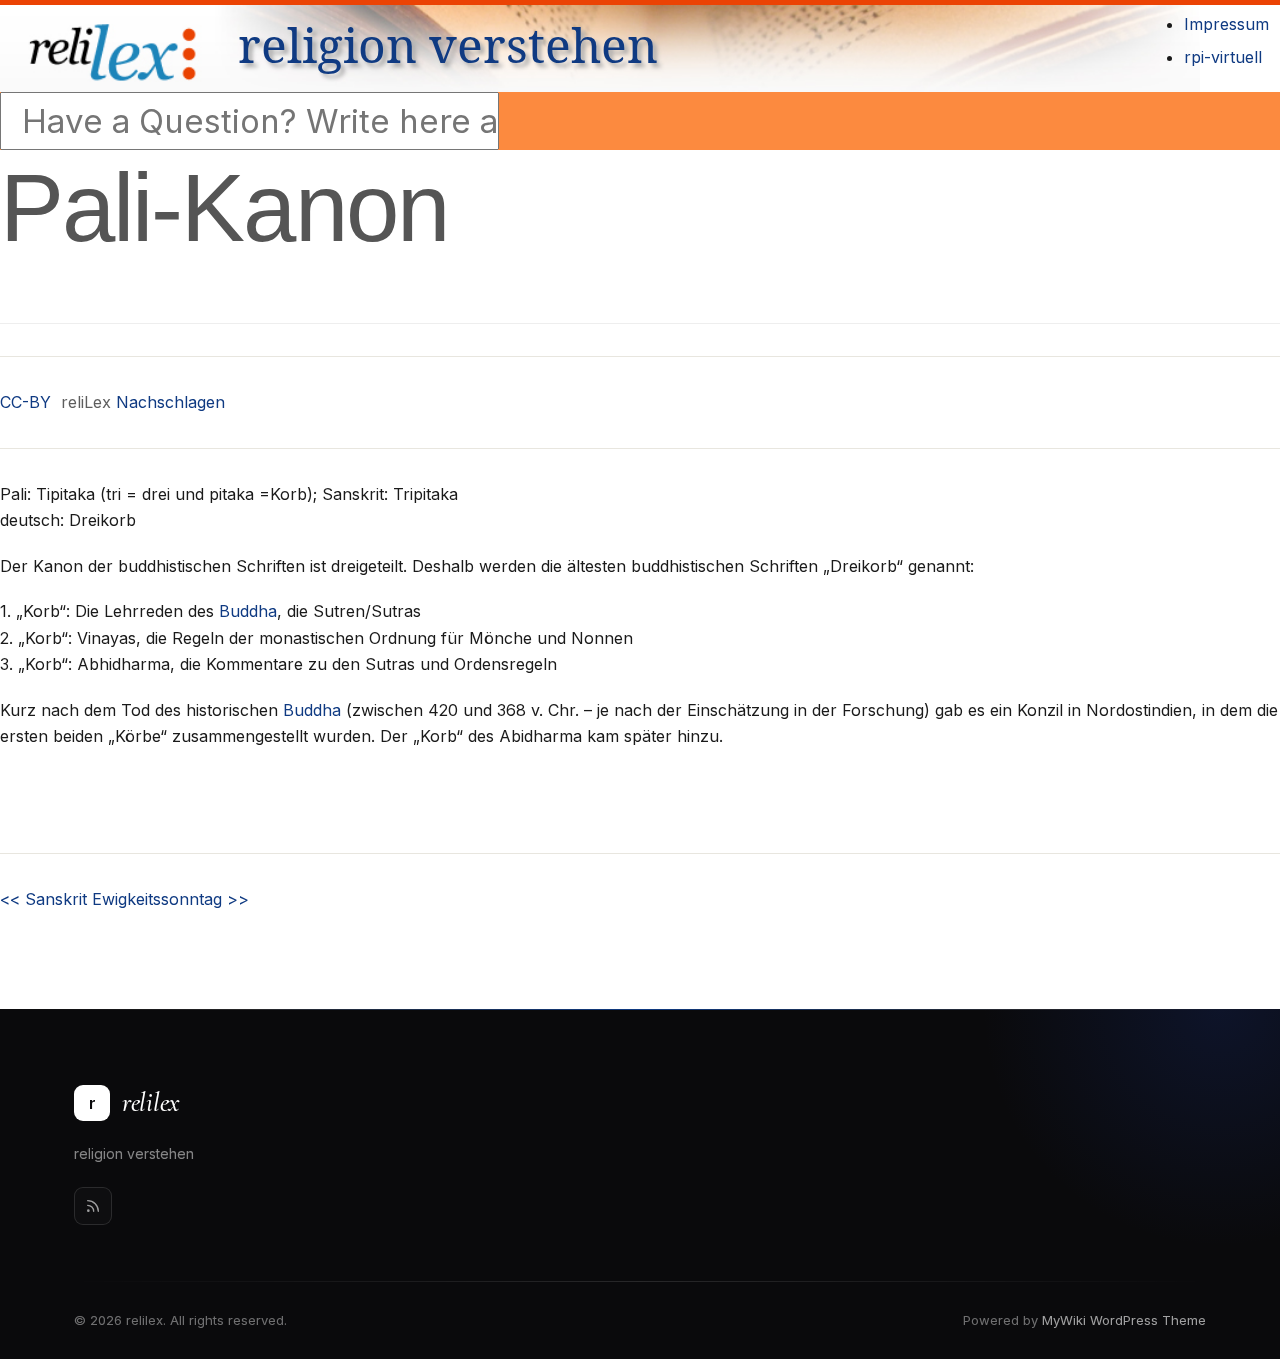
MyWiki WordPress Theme (1124, 1320)
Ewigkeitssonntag (170, 899)
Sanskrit (43, 899)
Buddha (248, 611)
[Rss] (93, 1206)
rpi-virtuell (1223, 57)
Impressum (1226, 24)
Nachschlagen (170, 402)
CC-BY (25, 402)
